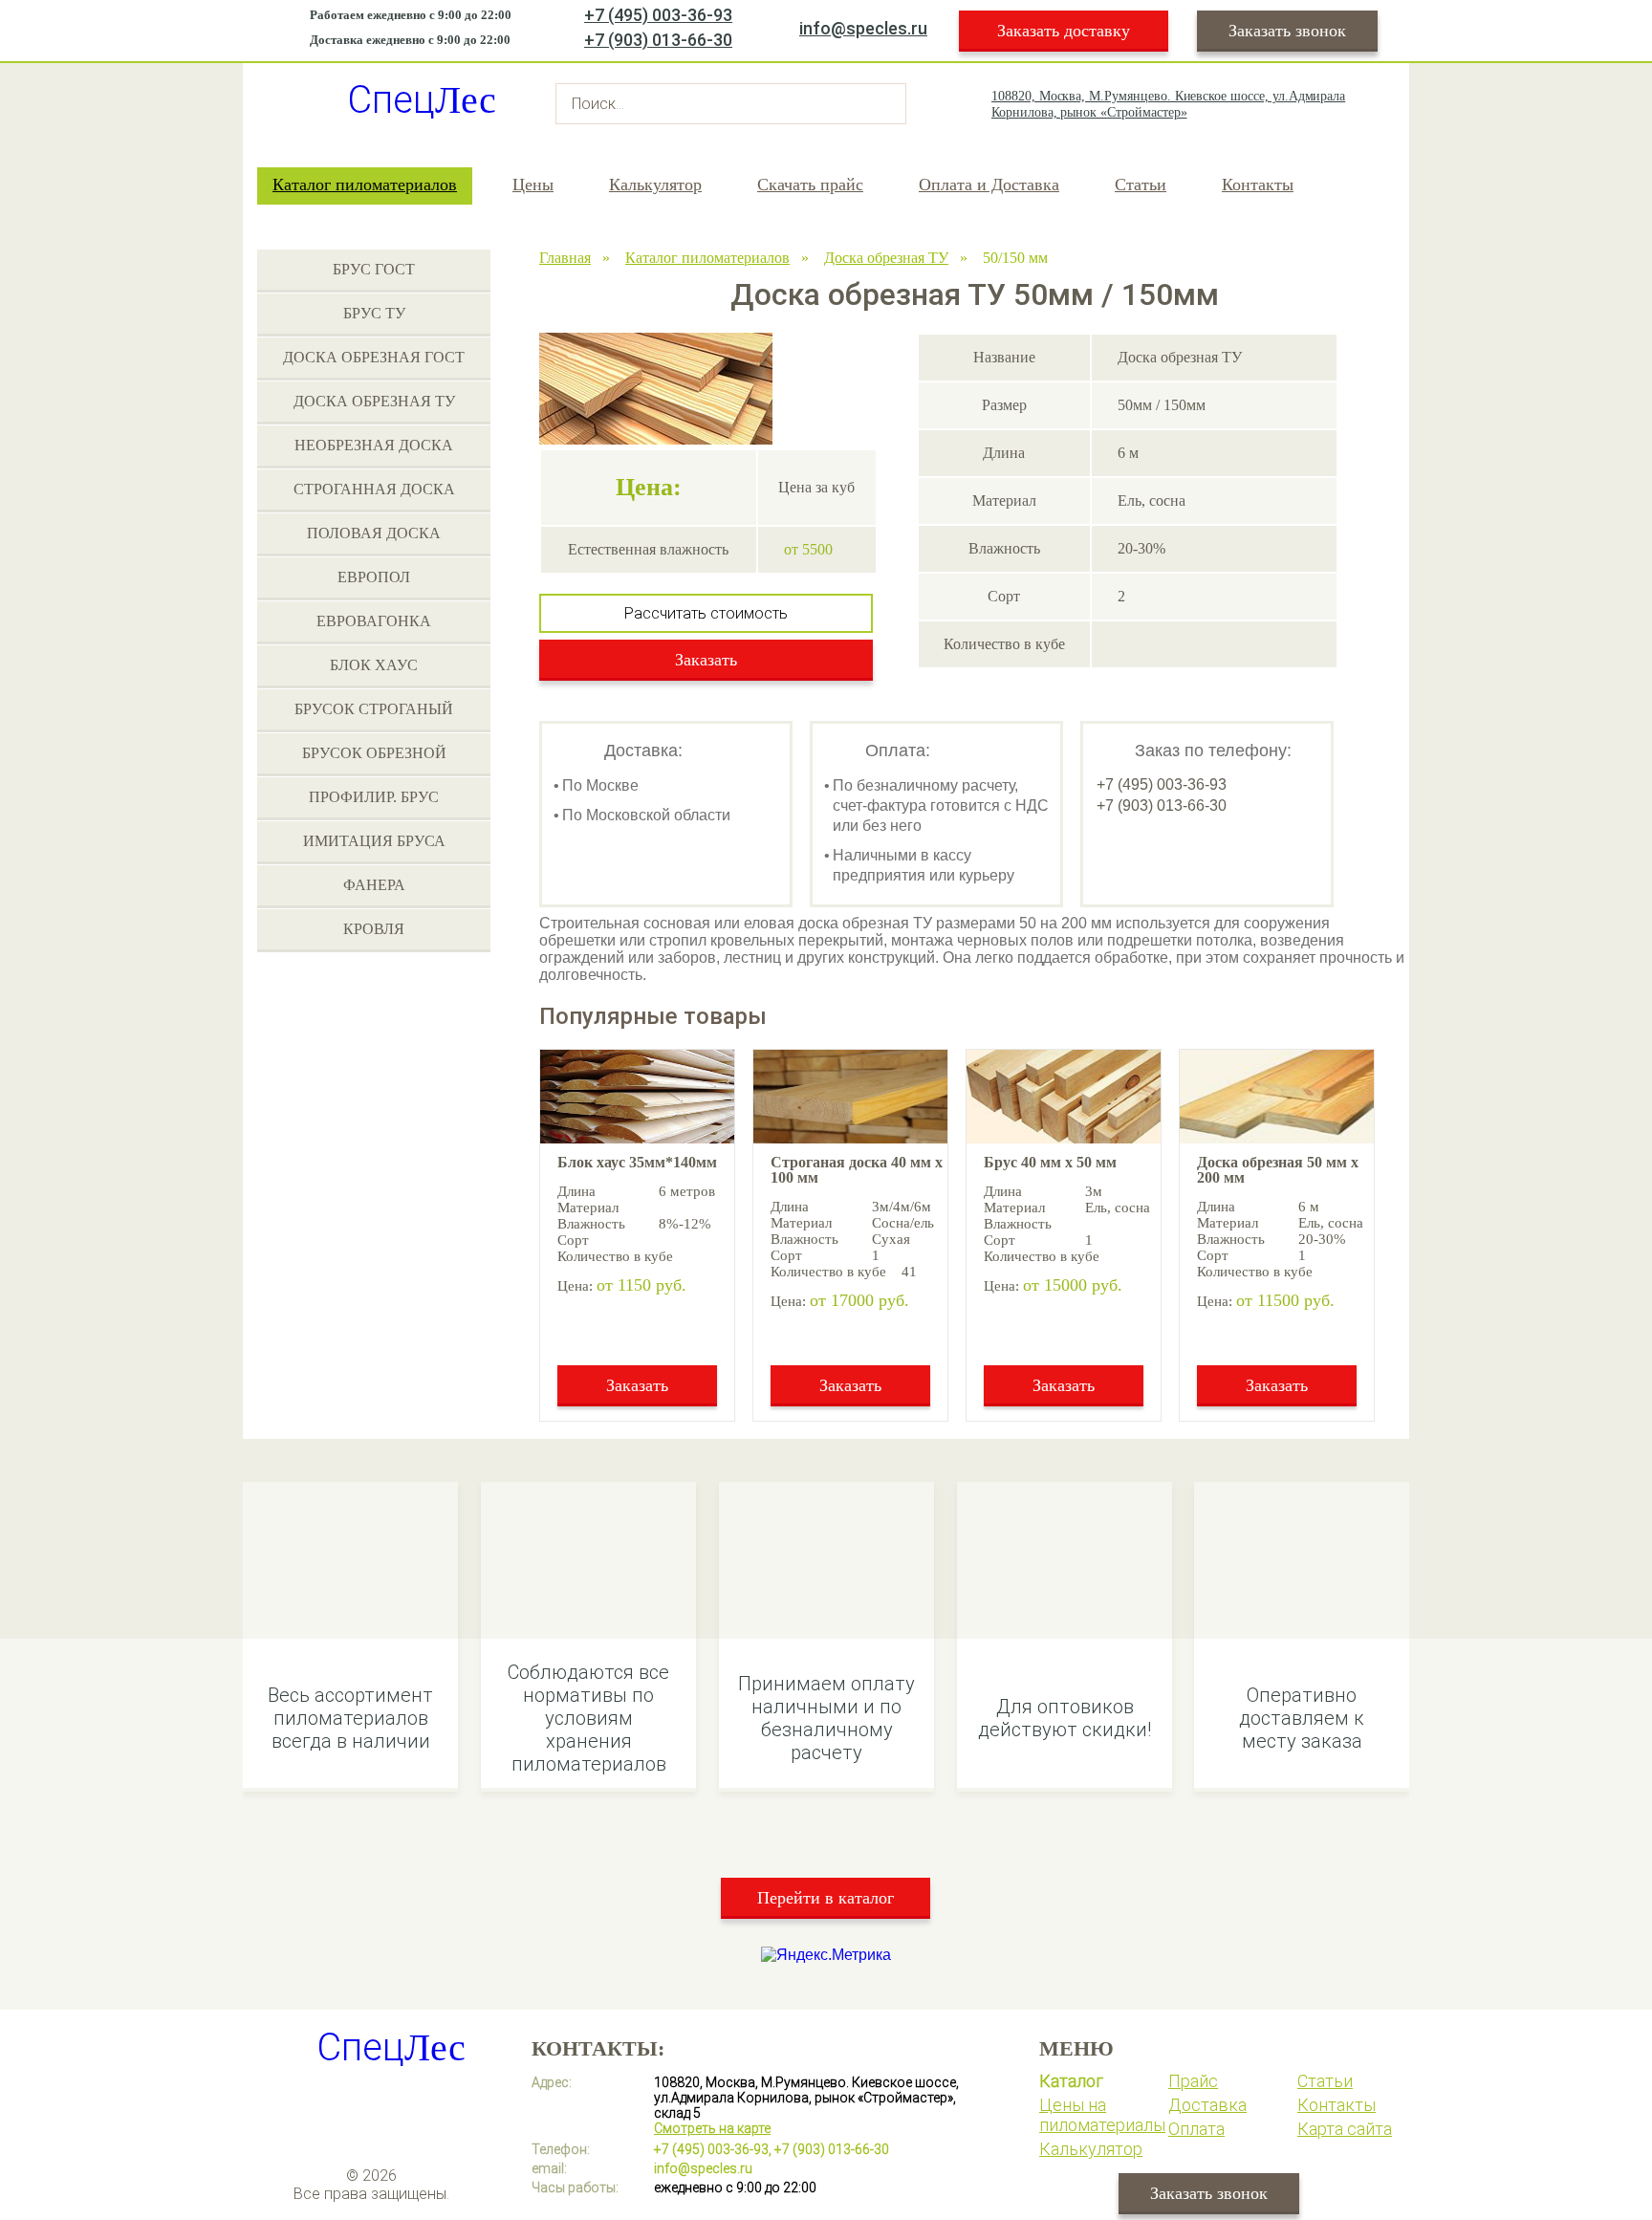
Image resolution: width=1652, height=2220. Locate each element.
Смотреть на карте (712, 2128)
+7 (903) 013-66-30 (658, 40)
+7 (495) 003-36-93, (713, 2149)
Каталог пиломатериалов (365, 185)
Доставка (1207, 2105)
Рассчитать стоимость (706, 613)
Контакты (1258, 185)
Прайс (1193, 2081)
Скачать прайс (810, 185)
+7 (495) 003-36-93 (658, 15)
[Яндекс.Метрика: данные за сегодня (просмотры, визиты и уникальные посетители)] (826, 1955)
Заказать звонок (1287, 31)
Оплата (1196, 2129)
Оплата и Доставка (989, 185)
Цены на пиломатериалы (1102, 2115)
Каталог (1071, 2081)
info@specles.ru (863, 28)
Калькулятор (655, 185)
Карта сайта (1345, 2129)
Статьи (1141, 185)
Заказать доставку (1064, 31)
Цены (533, 185)
